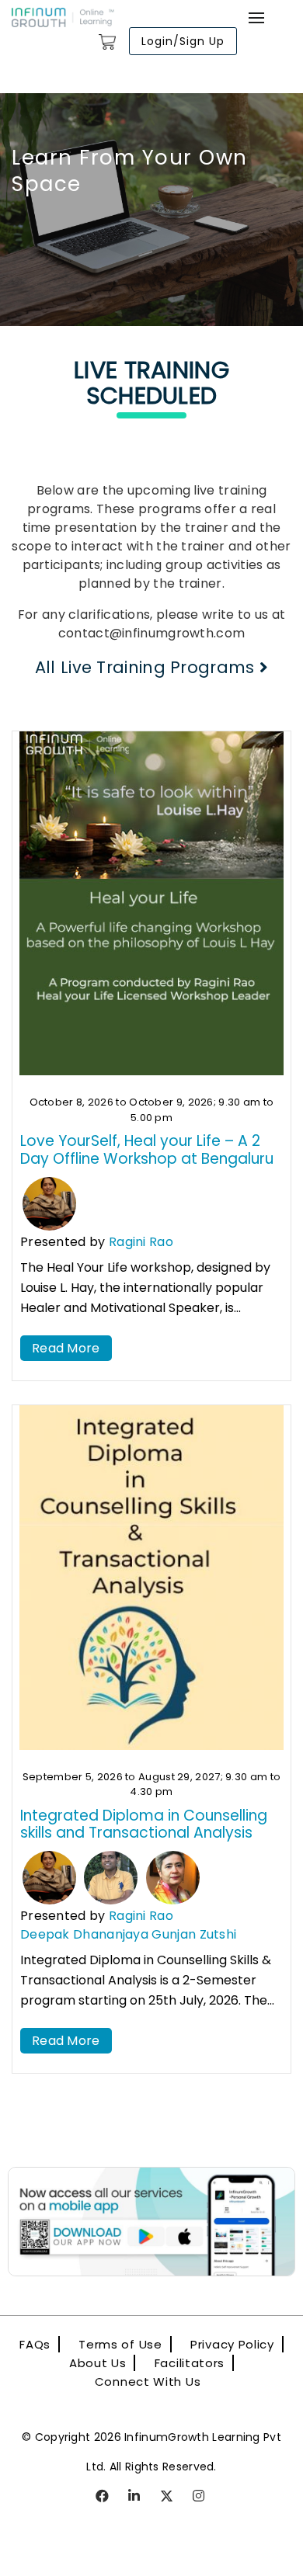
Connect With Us (148, 2382)
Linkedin (135, 2497)
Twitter (167, 2497)
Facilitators (190, 2363)
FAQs (35, 2344)
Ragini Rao (141, 1242)
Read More (66, 1348)
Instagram (200, 2497)
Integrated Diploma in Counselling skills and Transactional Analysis (144, 1824)
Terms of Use (120, 2344)
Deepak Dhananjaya (84, 1934)
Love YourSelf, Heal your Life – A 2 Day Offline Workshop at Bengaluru (147, 1150)
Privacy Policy (232, 2344)
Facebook (103, 2497)
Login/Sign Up (183, 41)
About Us (98, 2363)
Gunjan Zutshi (194, 1934)
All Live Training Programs (147, 667)
